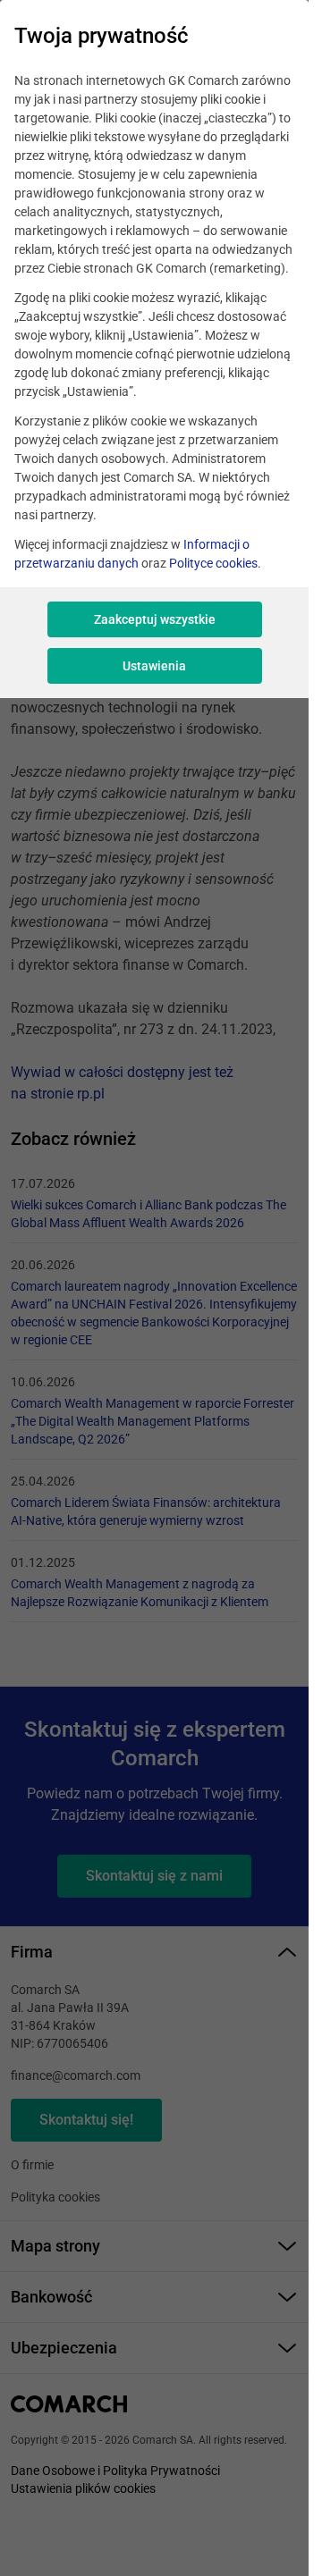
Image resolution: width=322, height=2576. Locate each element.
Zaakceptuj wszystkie (155, 619)
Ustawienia (154, 666)
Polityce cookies (213, 563)
